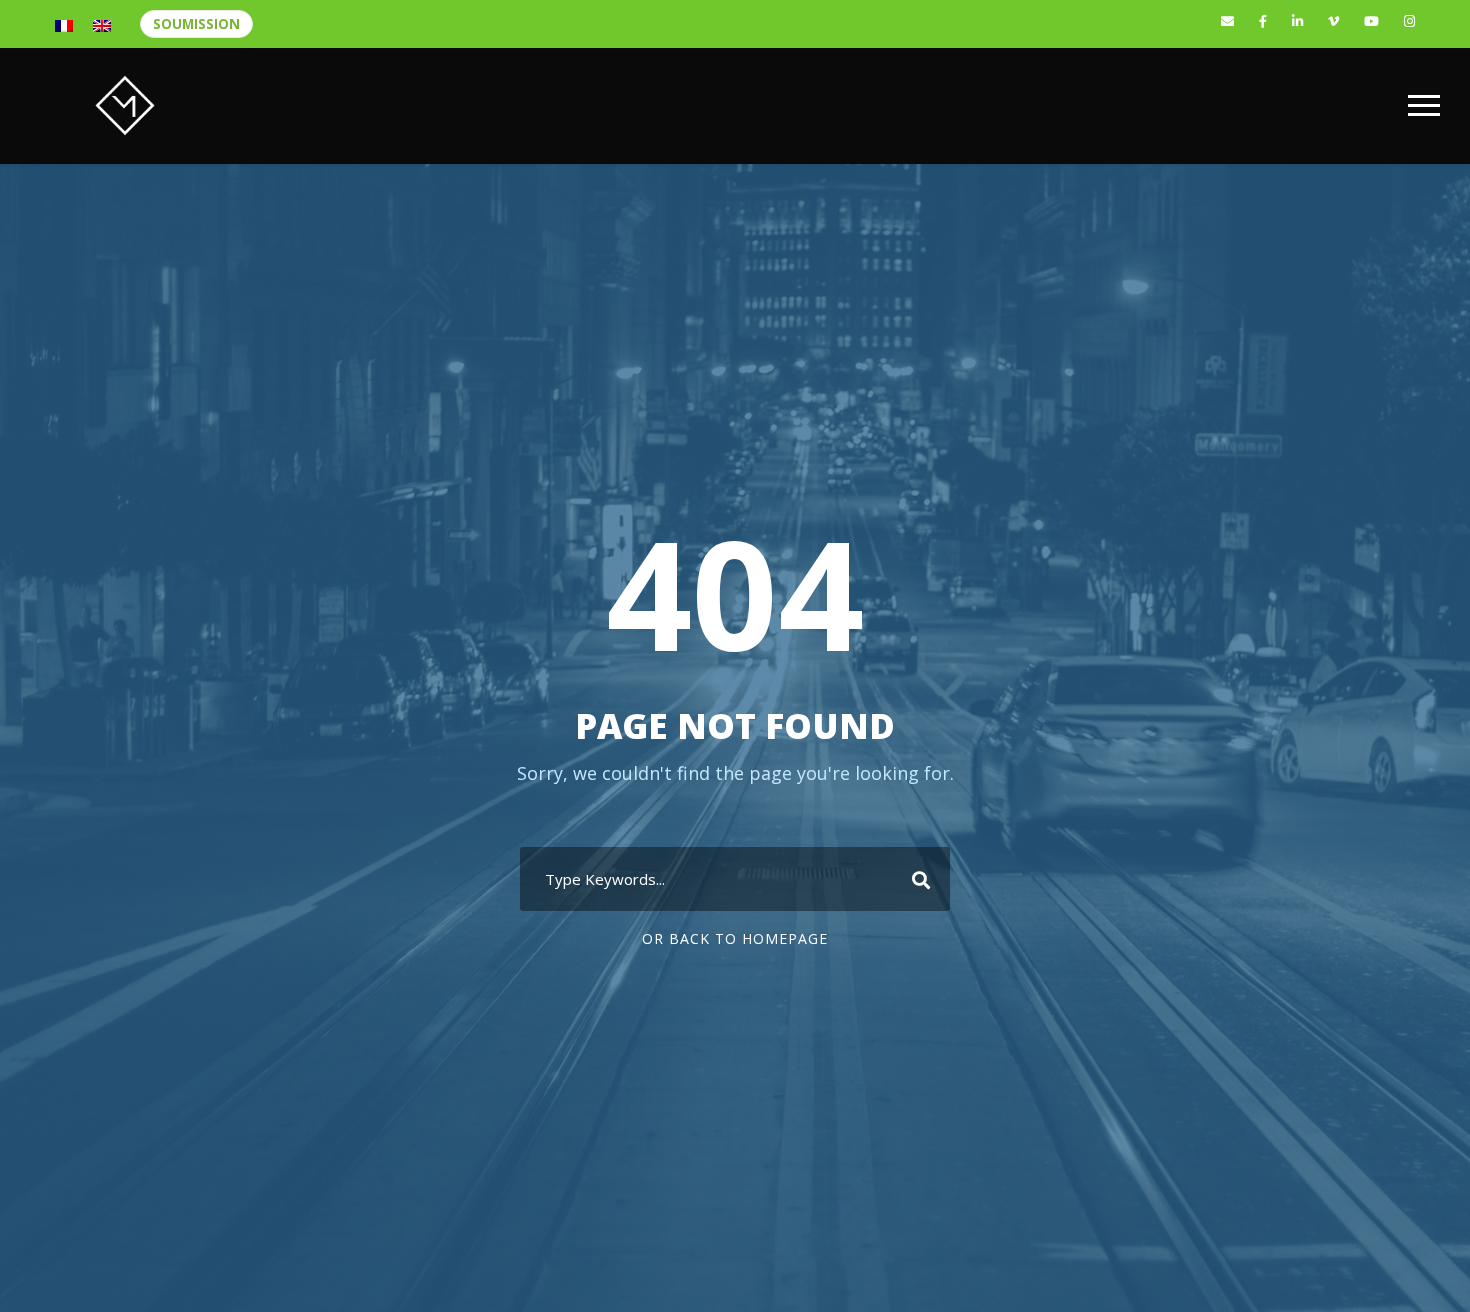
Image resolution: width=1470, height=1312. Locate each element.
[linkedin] (1297, 21)
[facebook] (1263, 21)
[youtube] (1371, 21)
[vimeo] (1333, 21)
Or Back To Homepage (735, 938)
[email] (1227, 21)
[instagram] (1409, 21)
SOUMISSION (196, 24)
